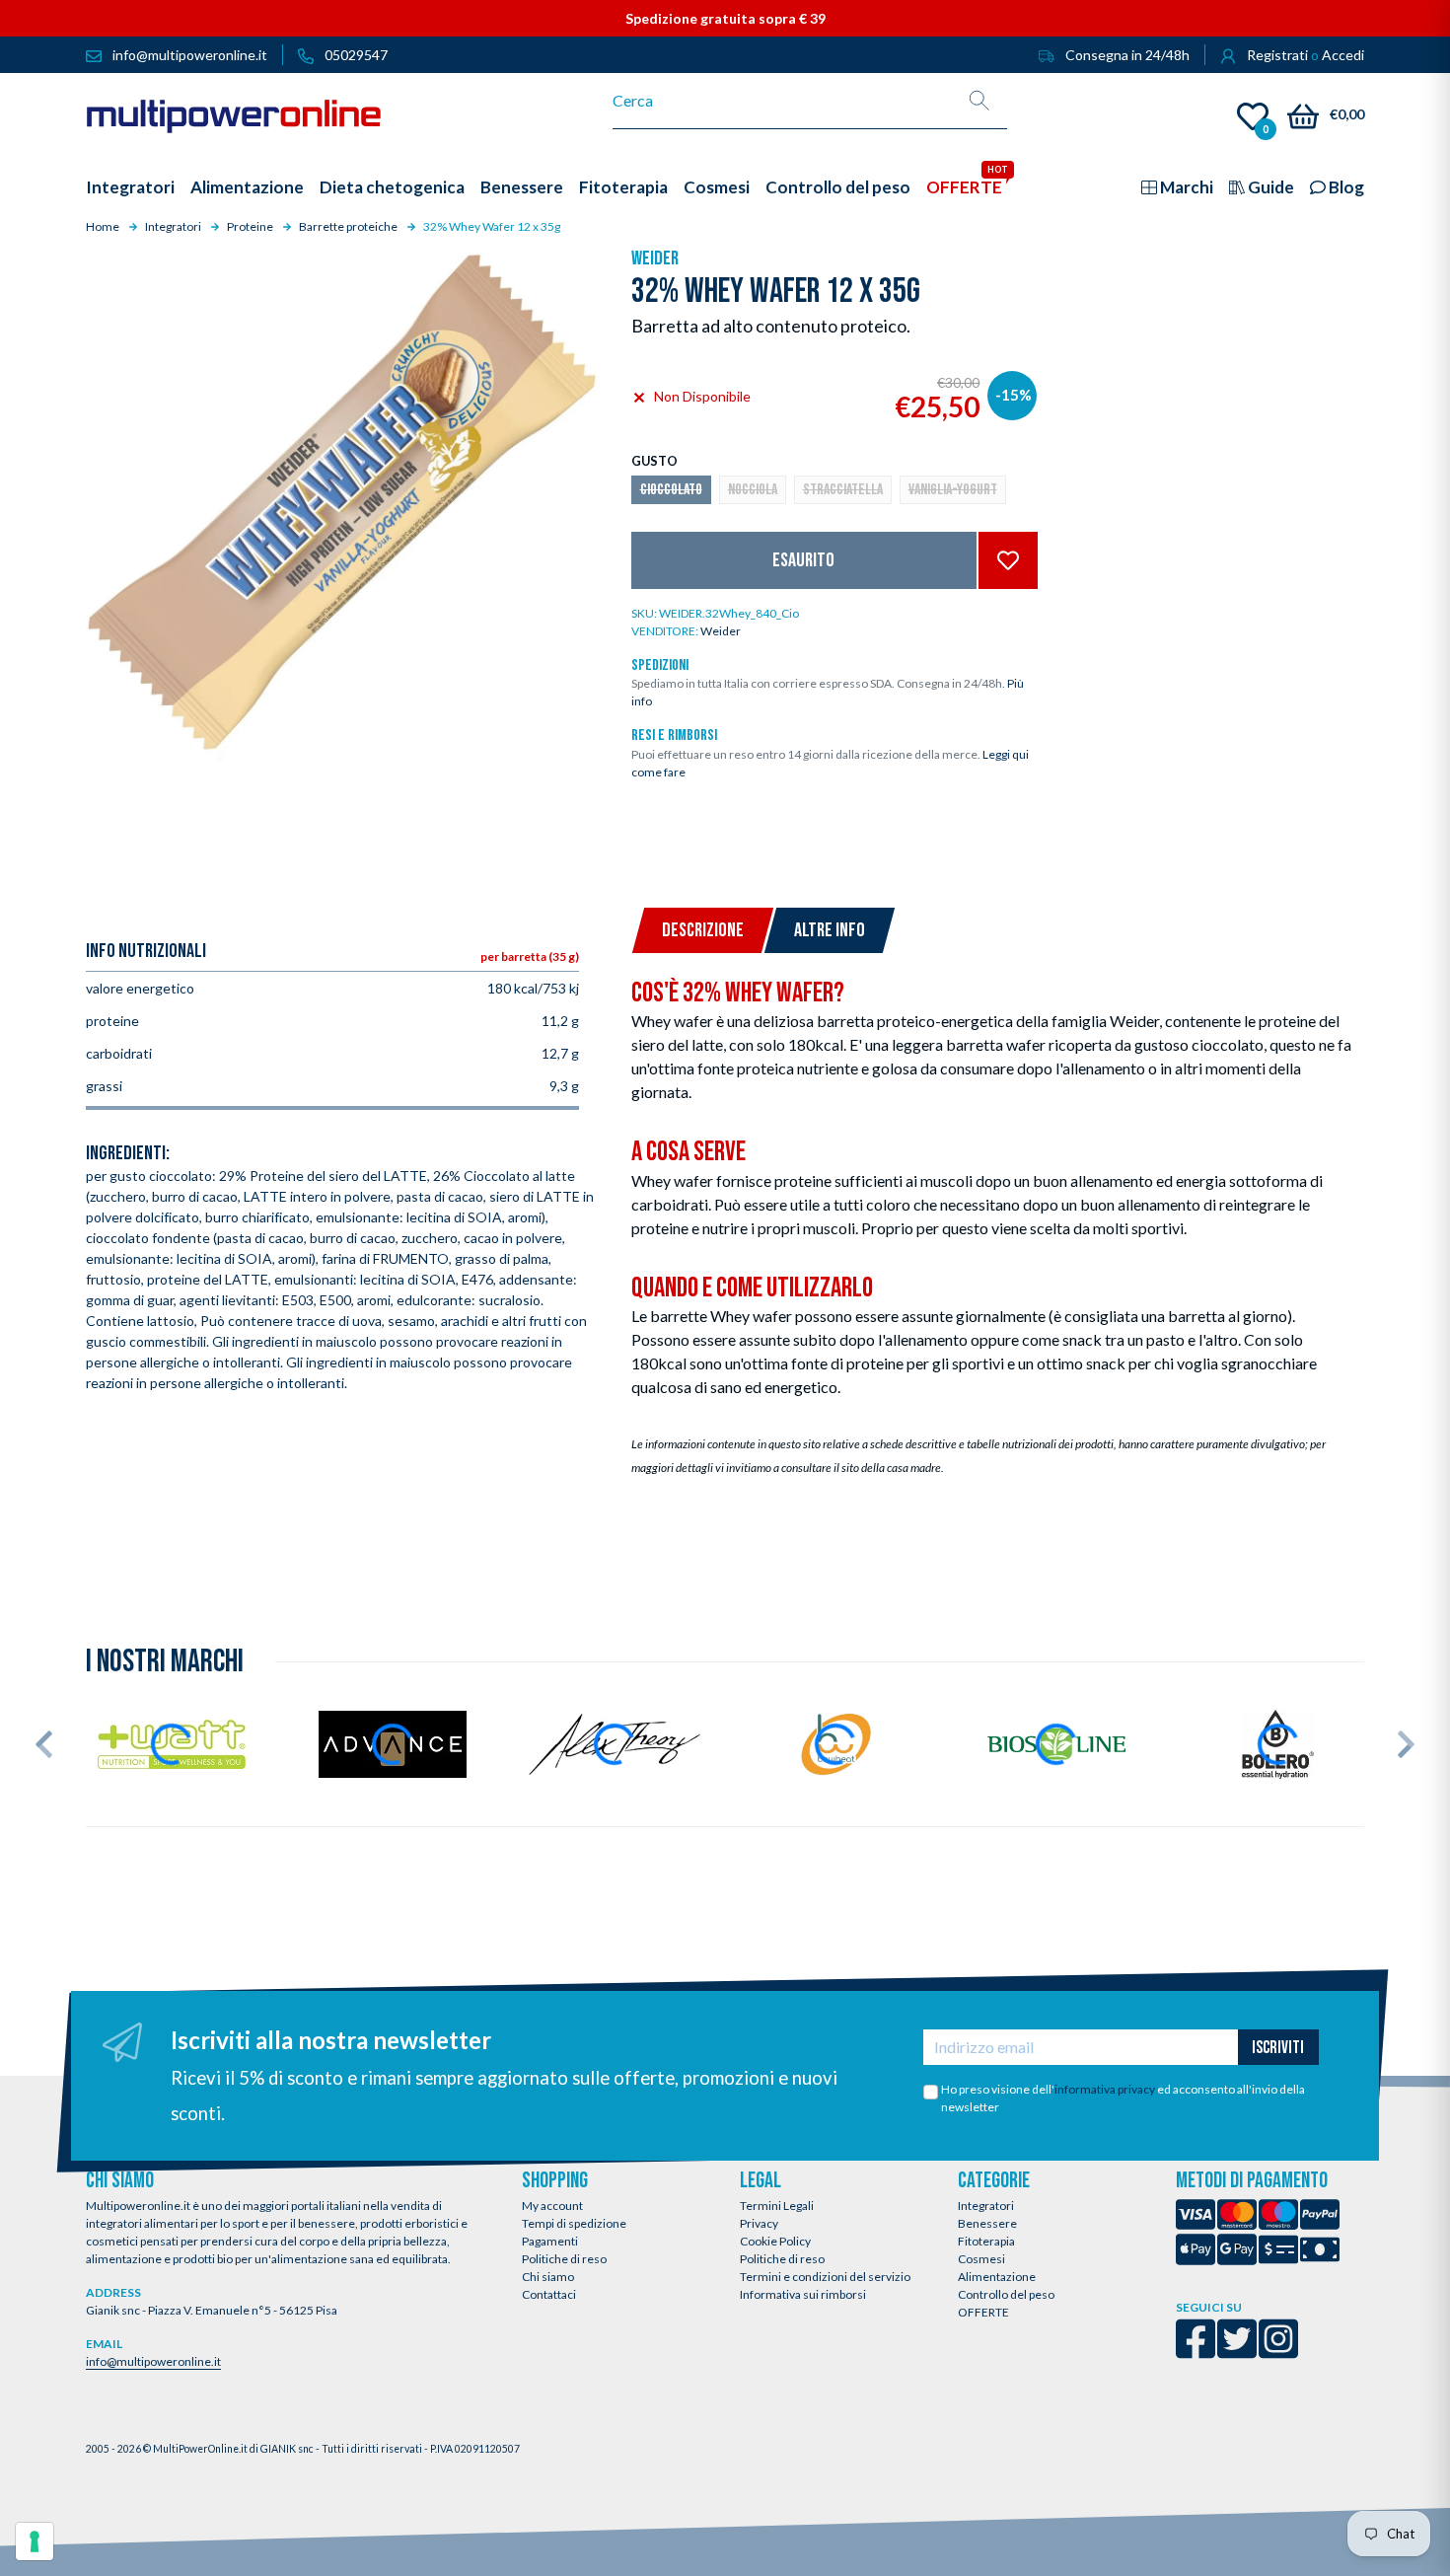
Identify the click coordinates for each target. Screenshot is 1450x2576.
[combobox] (783, 101)
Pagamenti (550, 2241)
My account (552, 2206)
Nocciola (753, 490)
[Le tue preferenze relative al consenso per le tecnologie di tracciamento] (35, 2541)
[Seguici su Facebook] (1196, 2352)
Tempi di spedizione (574, 2223)
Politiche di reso (564, 2259)
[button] (44, 1744)
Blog (1345, 187)
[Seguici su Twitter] (1237, 2352)
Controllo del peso (1006, 2294)
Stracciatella (843, 490)
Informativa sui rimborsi (803, 2294)
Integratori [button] (130, 187)
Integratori (986, 2206)
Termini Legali (777, 2206)
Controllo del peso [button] (838, 187)
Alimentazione (997, 2277)
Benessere (987, 2223)
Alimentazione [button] (247, 187)
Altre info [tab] (830, 930)
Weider (655, 258)
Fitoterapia (986, 2241)
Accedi (1343, 55)
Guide (1269, 187)
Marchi (1185, 187)
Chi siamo (548, 2277)
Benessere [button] (522, 187)
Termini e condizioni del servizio (825, 2277)
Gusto (654, 461)
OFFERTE (983, 2312)
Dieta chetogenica (392, 187)
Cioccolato (671, 490)
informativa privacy (1105, 2089)
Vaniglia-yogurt (953, 490)
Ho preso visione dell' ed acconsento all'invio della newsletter (1123, 2098)
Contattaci (549, 2294)
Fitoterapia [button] (623, 187)
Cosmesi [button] (717, 187)
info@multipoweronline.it (153, 2361)
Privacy (759, 2223)
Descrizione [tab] (703, 930)
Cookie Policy (775, 2241)
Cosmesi (981, 2259)
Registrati (1277, 55)
